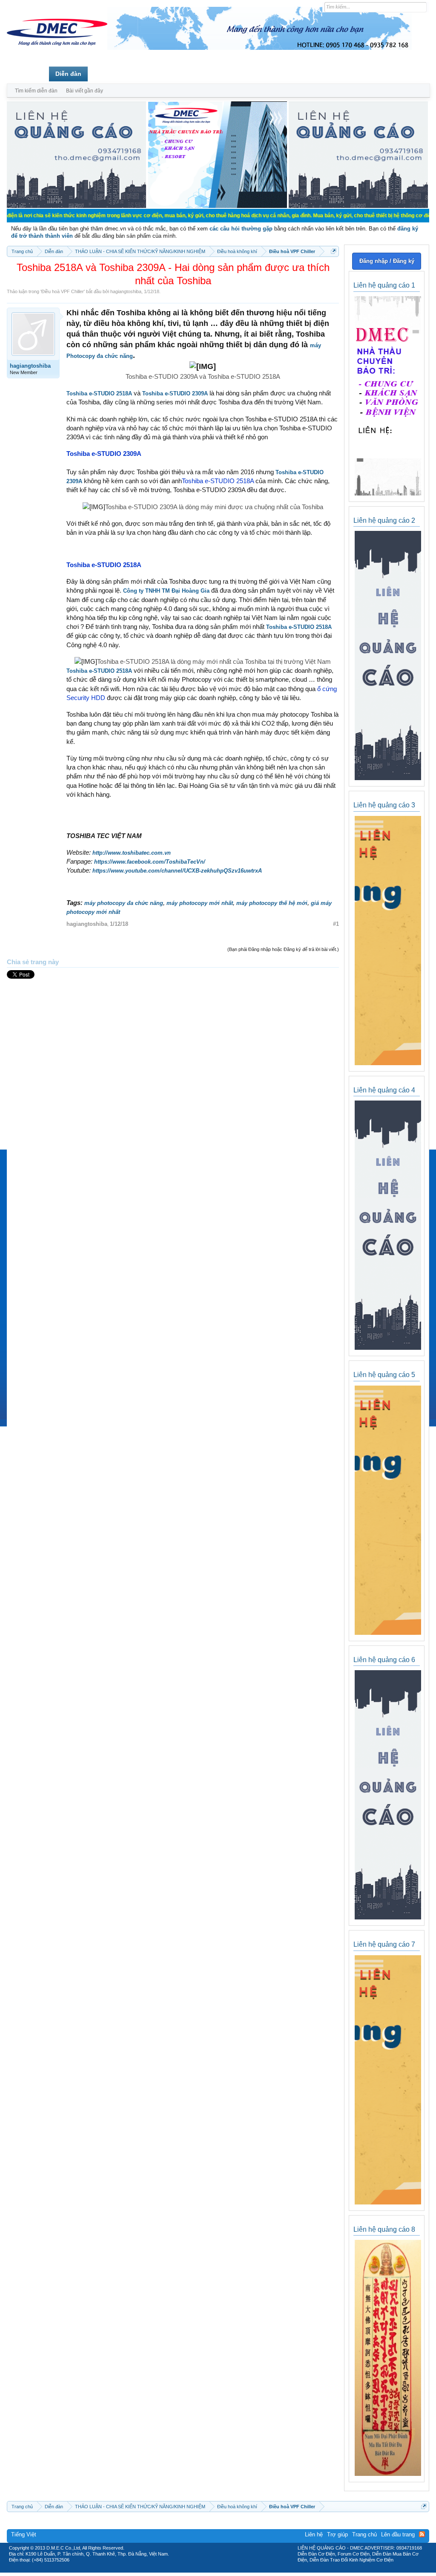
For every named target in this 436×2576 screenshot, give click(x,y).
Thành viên (110, 74)
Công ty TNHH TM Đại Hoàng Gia (166, 591)
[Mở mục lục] (334, 251)
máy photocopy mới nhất (200, 903)
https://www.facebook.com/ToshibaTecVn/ (150, 862)
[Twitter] (215, 2570)
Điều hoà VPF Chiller (63, 291)
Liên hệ (314, 2534)
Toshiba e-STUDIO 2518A (99, 393)
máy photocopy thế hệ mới (272, 903)
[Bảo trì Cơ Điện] (241, 2570)
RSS (422, 2534)
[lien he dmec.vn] (76, 206)
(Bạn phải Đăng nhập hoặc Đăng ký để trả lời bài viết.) (283, 949)
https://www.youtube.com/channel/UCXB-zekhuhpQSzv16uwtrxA (177, 871)
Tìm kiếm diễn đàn (36, 91)
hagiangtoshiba (126, 291)
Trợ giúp (337, 2534)
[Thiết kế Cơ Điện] (227, 2570)
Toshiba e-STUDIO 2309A (175, 393)
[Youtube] (253, 2570)
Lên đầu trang (398, 2534)
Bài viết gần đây (85, 91)
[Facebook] (200, 2570)
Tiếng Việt (24, 2534)
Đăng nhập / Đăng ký (387, 261)
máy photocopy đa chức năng (124, 903)
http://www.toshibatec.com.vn (132, 853)
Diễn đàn (68, 74)
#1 (336, 924)
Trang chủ (28, 74)
